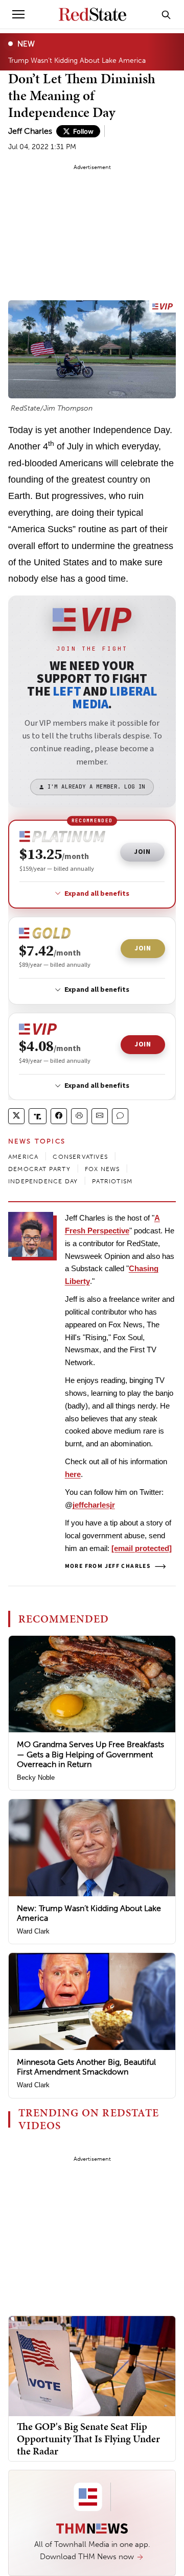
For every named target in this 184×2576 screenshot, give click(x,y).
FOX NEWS (102, 1169)
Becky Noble (36, 1778)
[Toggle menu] (18, 14)
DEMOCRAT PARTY (39, 1169)
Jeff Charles (30, 131)
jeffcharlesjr (94, 1505)
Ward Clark (33, 1931)
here (73, 1474)
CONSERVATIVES (80, 1157)
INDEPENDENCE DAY (43, 1181)
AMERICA (23, 1157)
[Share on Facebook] (59, 1116)
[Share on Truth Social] (38, 1116)
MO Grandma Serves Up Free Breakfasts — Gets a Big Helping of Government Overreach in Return (90, 1754)
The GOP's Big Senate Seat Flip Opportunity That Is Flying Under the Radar (88, 2439)
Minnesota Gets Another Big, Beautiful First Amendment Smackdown (86, 2067)
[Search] (166, 14)
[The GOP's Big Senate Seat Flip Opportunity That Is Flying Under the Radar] (92, 2365)
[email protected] (142, 1548)
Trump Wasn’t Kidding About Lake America (77, 60)
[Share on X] (16, 1116)
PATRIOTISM (112, 1181)
